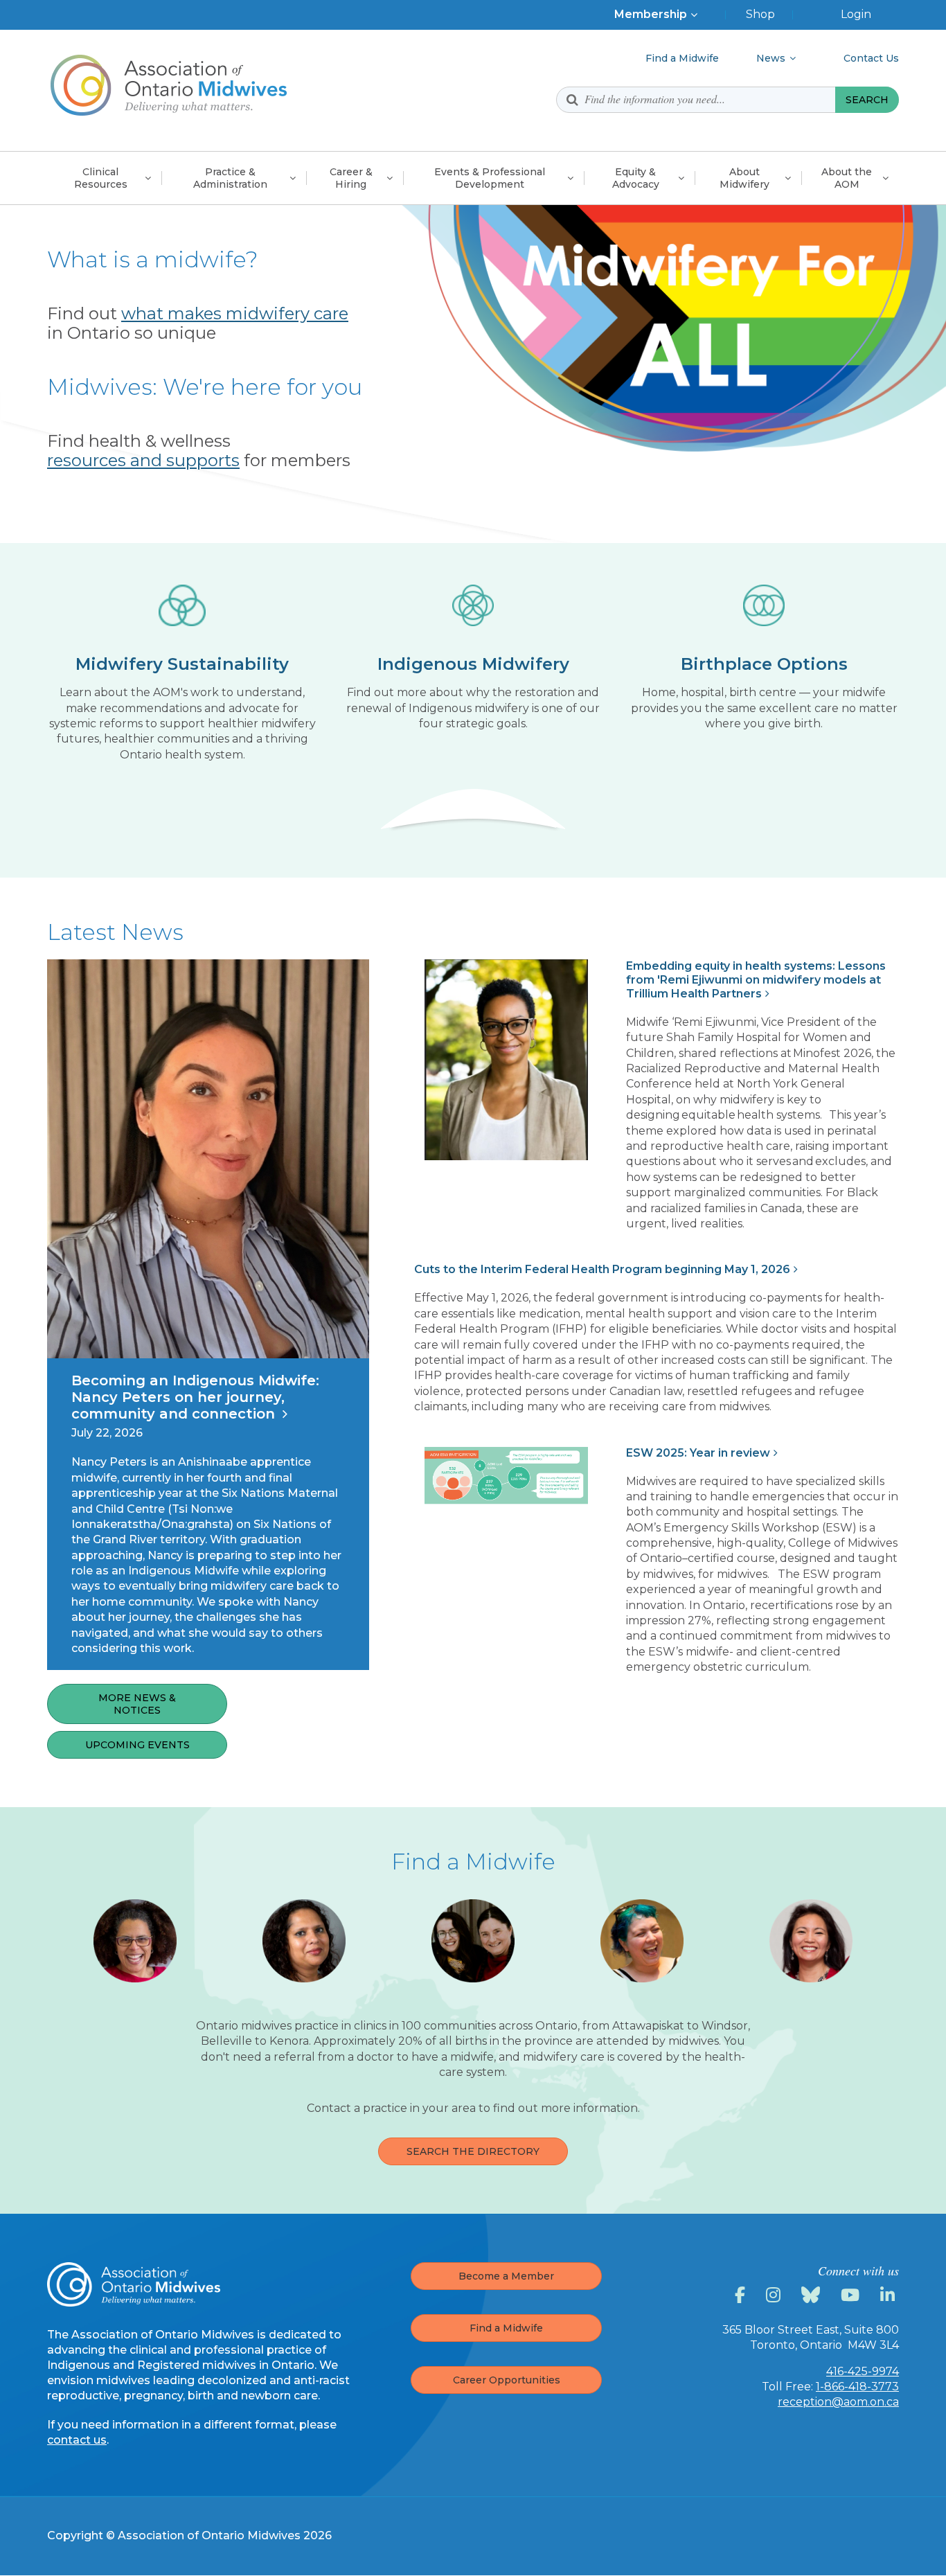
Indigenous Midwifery (473, 664)
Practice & (230, 178)
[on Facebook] (742, 2295)
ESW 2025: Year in (698, 1453)
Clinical (101, 178)
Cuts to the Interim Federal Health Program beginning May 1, (602, 1269)
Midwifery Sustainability (182, 664)
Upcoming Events (137, 1745)
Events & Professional (490, 178)
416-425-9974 (863, 2371)
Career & (351, 178)
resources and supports (143, 460)
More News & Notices (137, 1704)
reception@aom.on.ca (838, 2402)
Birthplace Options (764, 664)
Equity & (636, 178)
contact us (77, 2440)
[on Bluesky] (813, 2295)
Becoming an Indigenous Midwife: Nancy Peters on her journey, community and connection (195, 1397)
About (744, 178)
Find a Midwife (506, 2328)
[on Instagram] (775, 2295)
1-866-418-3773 (857, 2387)
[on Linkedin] (890, 2295)
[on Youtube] (852, 2295)
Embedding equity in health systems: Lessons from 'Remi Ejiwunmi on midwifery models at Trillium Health (756, 980)
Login (856, 14)
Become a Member (506, 2276)
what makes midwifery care (235, 313)
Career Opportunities (507, 2380)
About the (847, 178)
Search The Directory (473, 2151)
